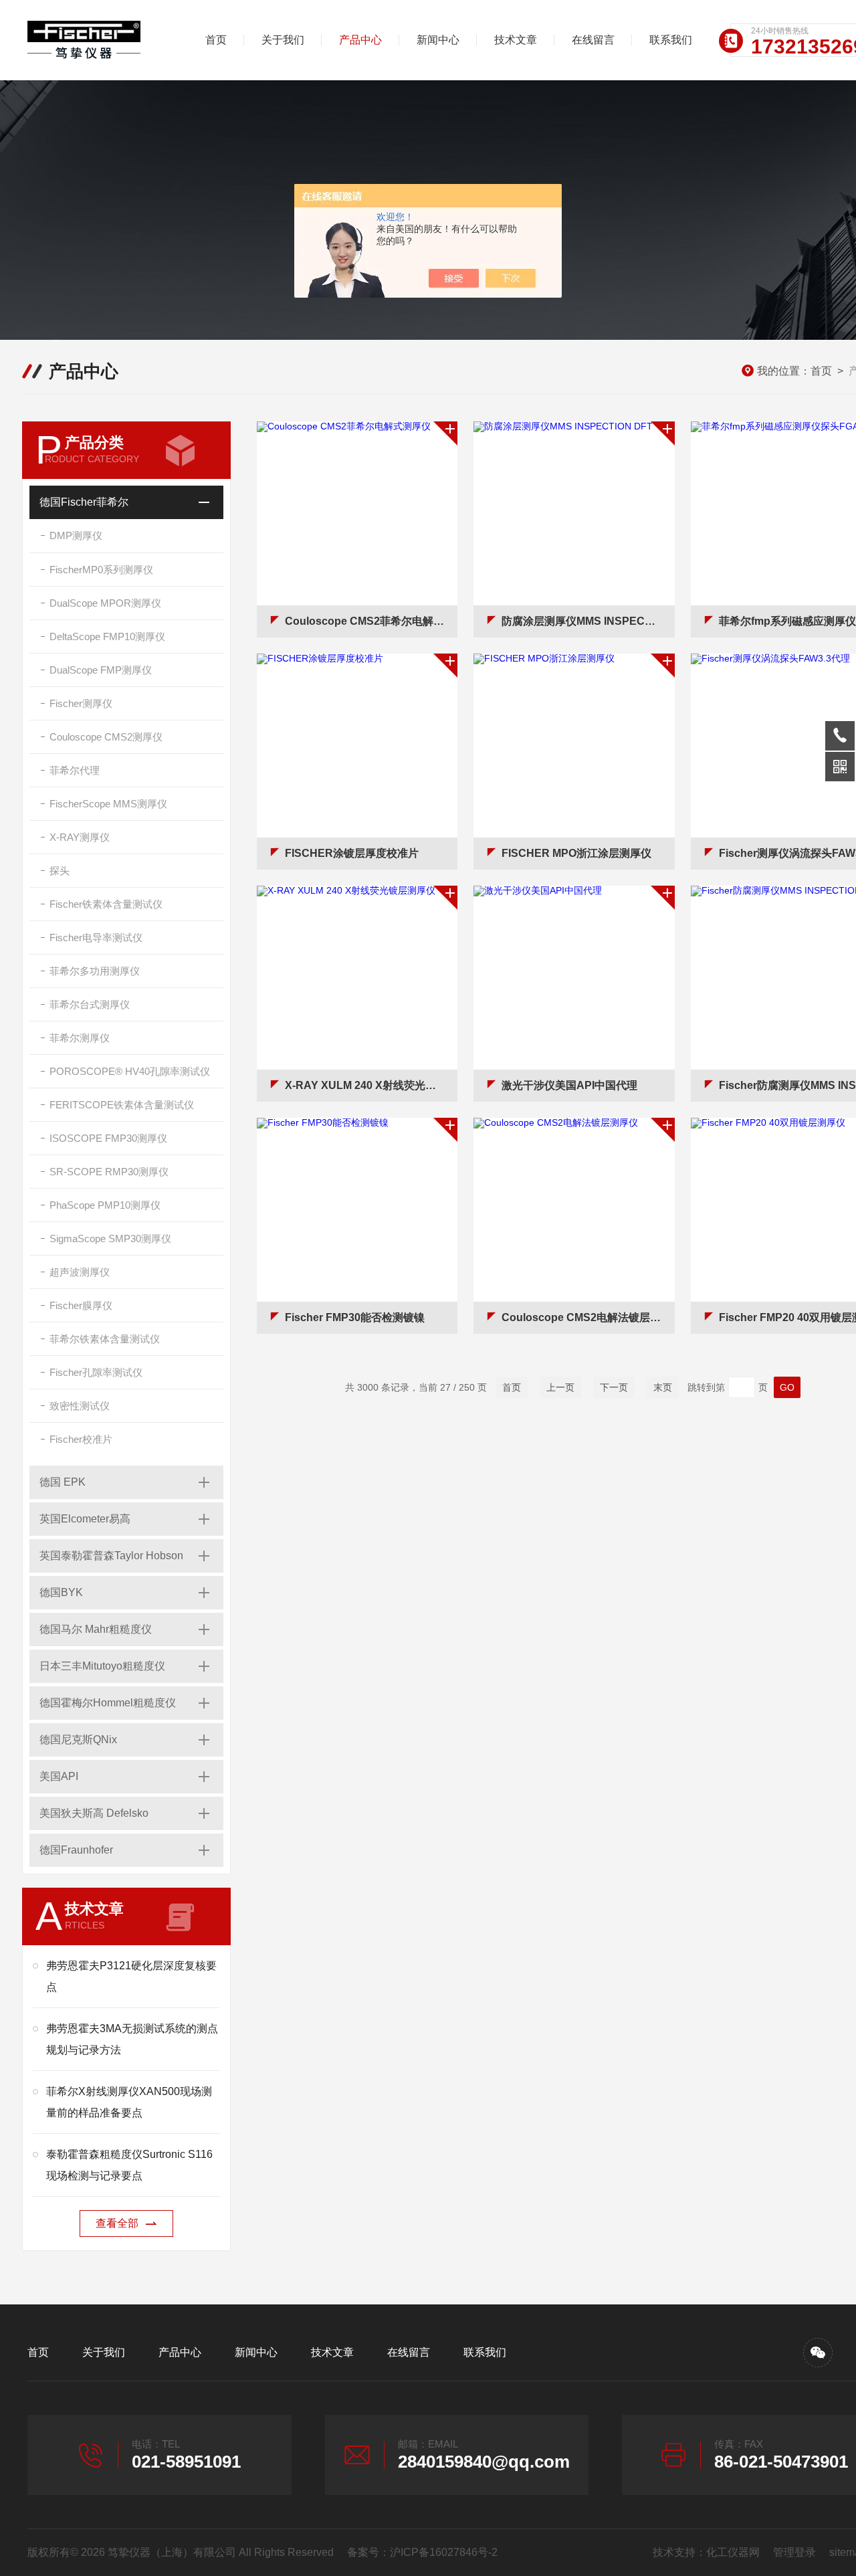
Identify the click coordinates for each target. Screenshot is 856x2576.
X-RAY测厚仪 (80, 837)
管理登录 (794, 2552)
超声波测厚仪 (80, 1272)
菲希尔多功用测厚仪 (95, 971)
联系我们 (671, 40)
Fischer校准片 (81, 1439)
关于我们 (283, 40)
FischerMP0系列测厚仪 (101, 570)
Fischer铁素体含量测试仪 (106, 904)
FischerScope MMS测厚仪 (108, 804)
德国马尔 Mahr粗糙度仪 (96, 1629)
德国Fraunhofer (76, 1850)
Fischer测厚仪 (81, 703)
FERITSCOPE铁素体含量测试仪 (122, 1105)
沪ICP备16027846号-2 (444, 2552)
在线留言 (593, 40)
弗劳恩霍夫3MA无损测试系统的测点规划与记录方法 (132, 2039)
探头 (60, 871)
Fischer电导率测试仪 (96, 937)
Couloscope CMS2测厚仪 (106, 737)
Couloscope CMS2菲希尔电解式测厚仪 (371, 621)
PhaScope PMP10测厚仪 (105, 1205)
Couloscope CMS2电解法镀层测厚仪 (588, 1317)
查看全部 (117, 2223)
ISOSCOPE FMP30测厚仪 (108, 1138)
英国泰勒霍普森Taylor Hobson (111, 1556)
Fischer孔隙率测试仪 (96, 1372)
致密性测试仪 (80, 1406)
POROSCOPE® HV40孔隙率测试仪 (130, 1071)
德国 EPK (63, 1482)
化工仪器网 (733, 2552)
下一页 (614, 1387)
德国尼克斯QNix (78, 1740)
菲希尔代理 (75, 770)
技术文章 (516, 40)
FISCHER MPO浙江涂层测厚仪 (576, 853)
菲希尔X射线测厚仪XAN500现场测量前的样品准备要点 (129, 2102)
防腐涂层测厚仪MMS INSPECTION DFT (588, 621)
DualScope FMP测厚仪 (101, 670)
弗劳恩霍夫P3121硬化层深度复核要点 (131, 1976)
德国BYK (61, 1592)
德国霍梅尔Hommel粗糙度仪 (108, 1703)
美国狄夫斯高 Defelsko (94, 1813)
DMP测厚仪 (76, 535)
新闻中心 (438, 40)
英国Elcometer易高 (85, 1519)
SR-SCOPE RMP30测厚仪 (109, 1172)
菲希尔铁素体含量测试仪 (105, 1339)
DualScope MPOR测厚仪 (105, 603)
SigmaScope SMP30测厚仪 (110, 1239)
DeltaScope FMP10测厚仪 (107, 636)
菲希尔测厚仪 (80, 1038)
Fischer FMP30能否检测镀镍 (355, 1317)
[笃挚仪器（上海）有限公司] (98, 40)
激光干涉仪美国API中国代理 (569, 1085)
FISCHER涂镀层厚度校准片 (352, 853)
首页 (216, 40)
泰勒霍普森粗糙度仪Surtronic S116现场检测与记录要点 (129, 2165)
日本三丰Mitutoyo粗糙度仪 (102, 1666)
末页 (663, 1387)
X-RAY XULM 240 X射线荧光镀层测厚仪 (371, 1085)
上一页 (560, 1387)
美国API (59, 1776)
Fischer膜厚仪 (81, 1305)
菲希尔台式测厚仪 (90, 1004)
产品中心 (360, 40)
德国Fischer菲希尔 (84, 502)
